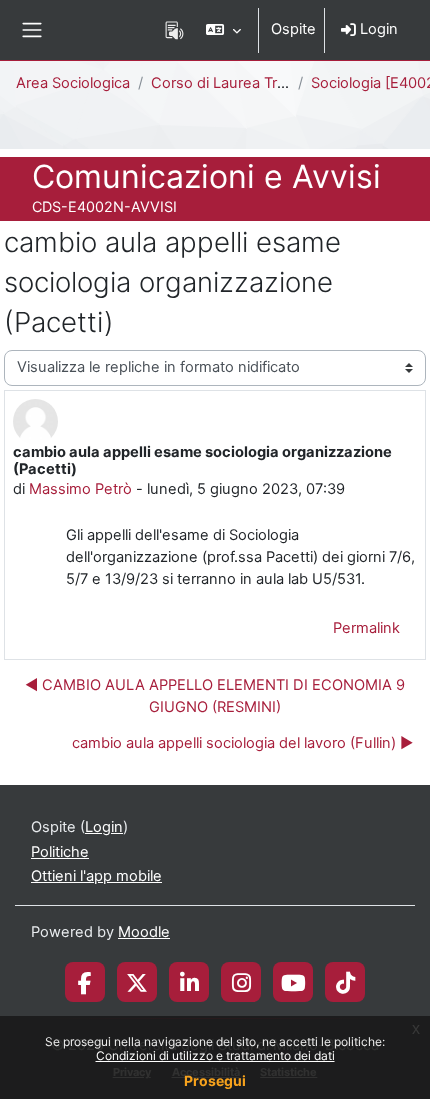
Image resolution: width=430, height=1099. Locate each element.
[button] (223, 30)
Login (377, 29)
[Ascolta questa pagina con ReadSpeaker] (174, 30)
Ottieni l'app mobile (96, 876)
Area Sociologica (73, 83)
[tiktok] (345, 982)
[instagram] (241, 982)
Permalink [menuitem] (366, 628)
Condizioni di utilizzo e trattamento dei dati (215, 1055)
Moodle (144, 932)
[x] (137, 982)
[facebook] (85, 982)
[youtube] (293, 982)
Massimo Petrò (80, 489)
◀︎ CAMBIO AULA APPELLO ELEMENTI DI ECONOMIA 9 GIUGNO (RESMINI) (215, 696)
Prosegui (215, 1080)
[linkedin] (189, 982)
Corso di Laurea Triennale (239, 83)
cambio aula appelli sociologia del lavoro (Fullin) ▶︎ (242, 743)
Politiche (60, 852)
